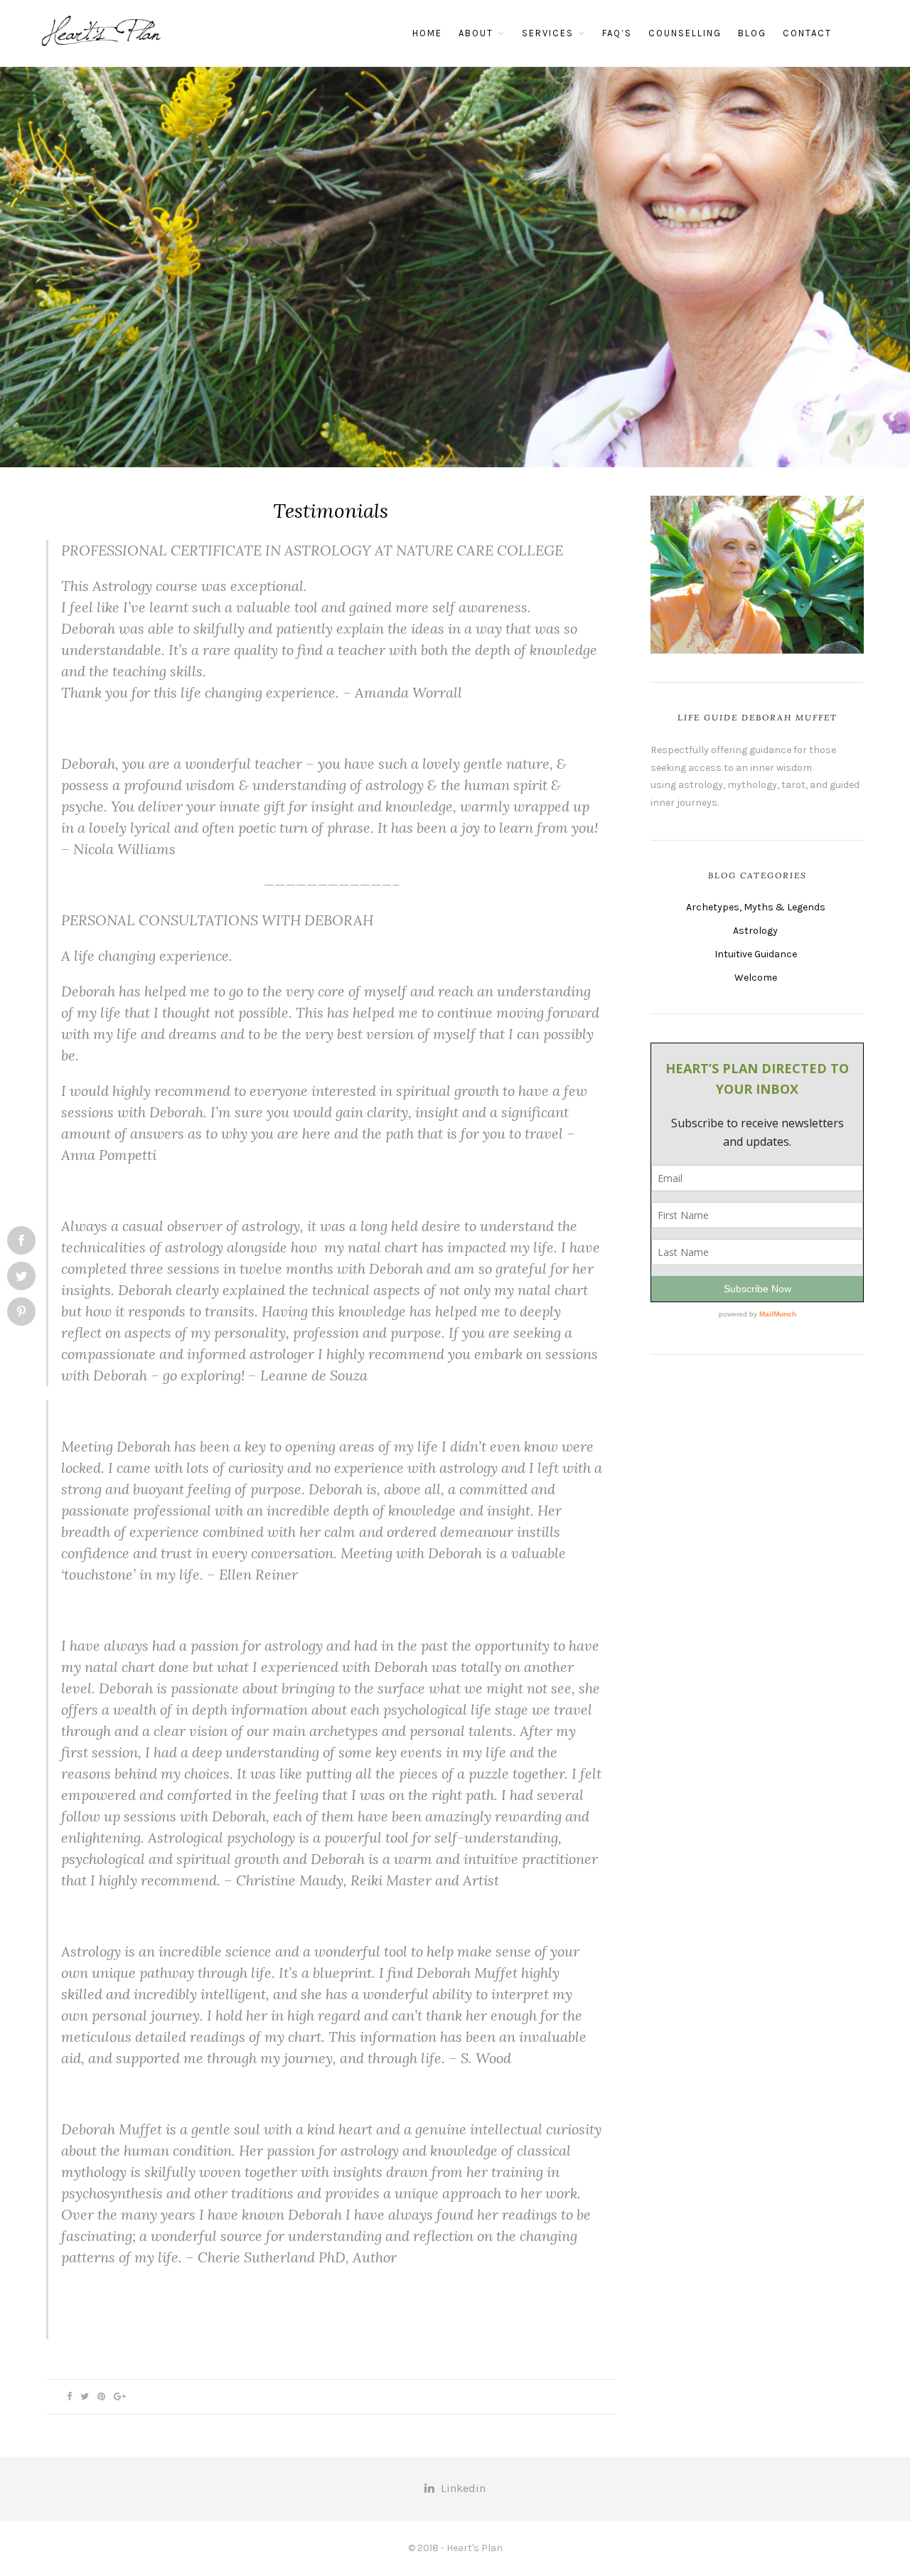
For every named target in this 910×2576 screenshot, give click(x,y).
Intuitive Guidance (756, 954)
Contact (807, 33)
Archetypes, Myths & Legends (756, 907)
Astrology (755, 931)
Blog (752, 33)
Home (427, 33)
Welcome (756, 978)
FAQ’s (617, 33)
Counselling (685, 33)
